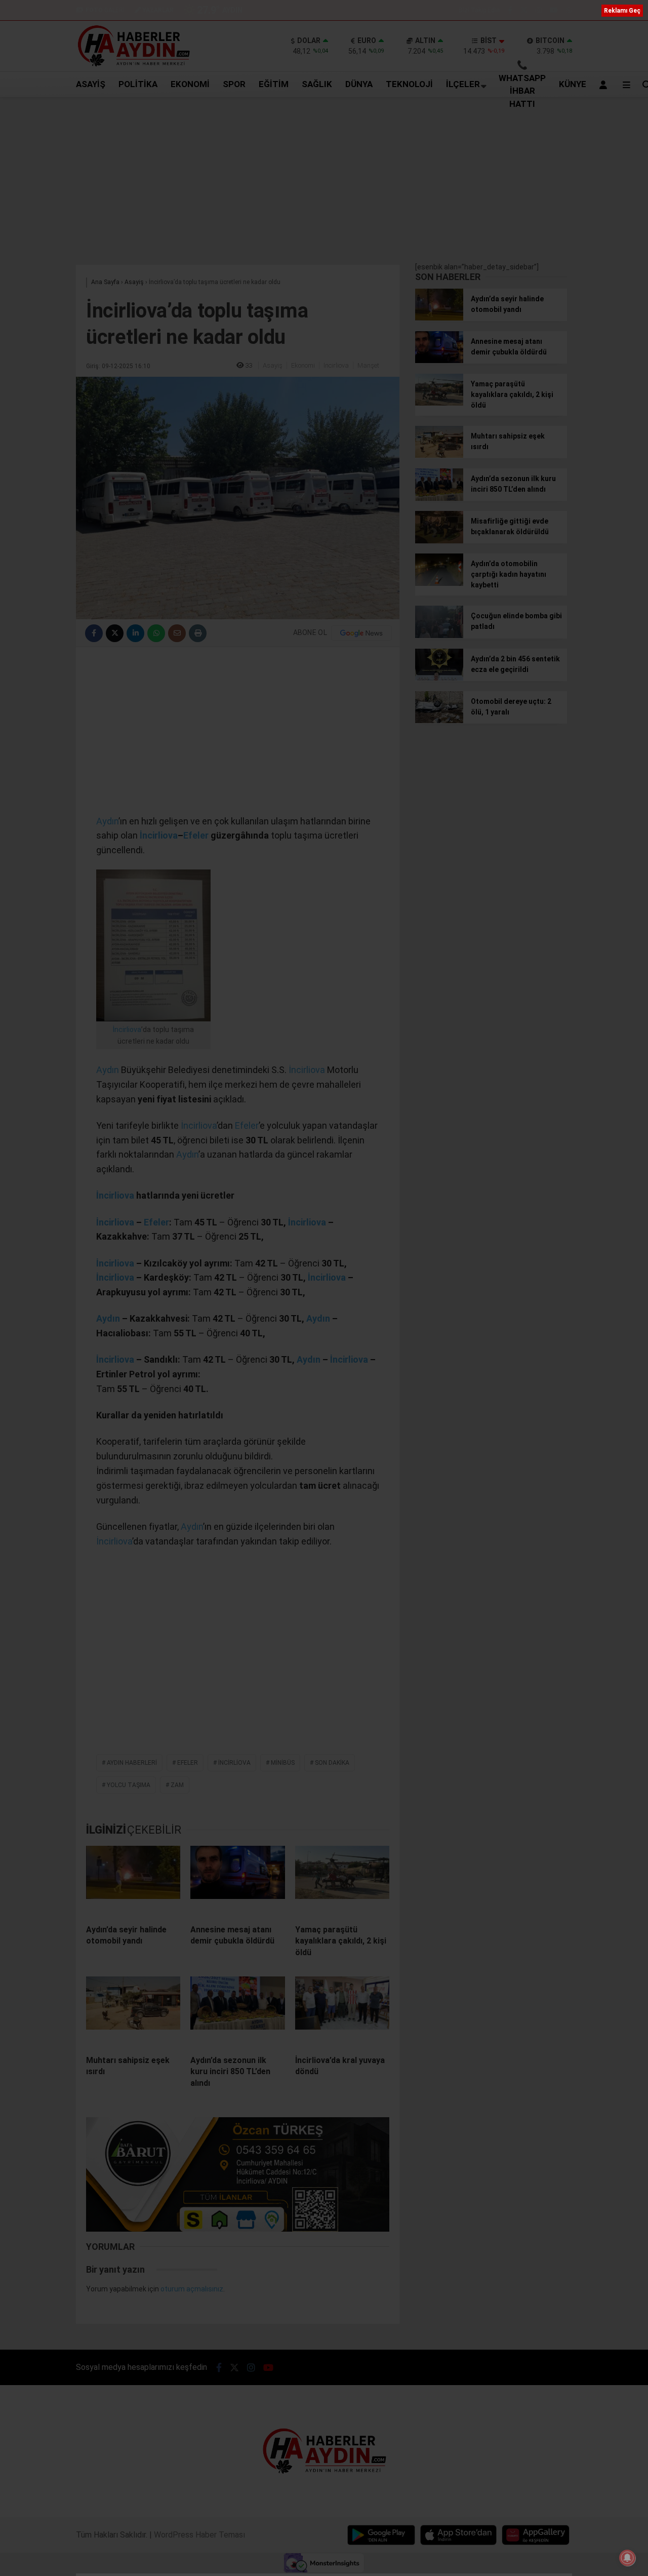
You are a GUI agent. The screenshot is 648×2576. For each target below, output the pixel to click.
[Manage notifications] (627, 2558)
